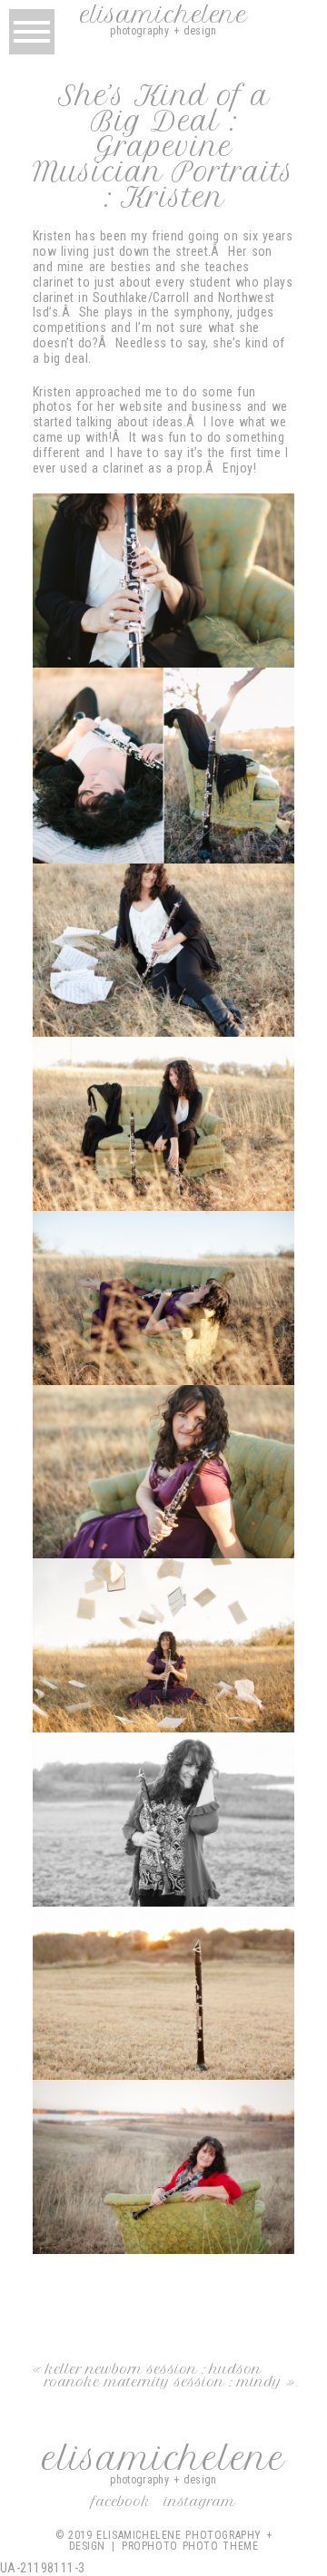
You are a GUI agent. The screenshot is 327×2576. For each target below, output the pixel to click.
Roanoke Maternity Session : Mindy (163, 2382)
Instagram (200, 2502)
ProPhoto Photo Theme (190, 2546)
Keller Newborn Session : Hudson (154, 2369)
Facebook (121, 2502)
